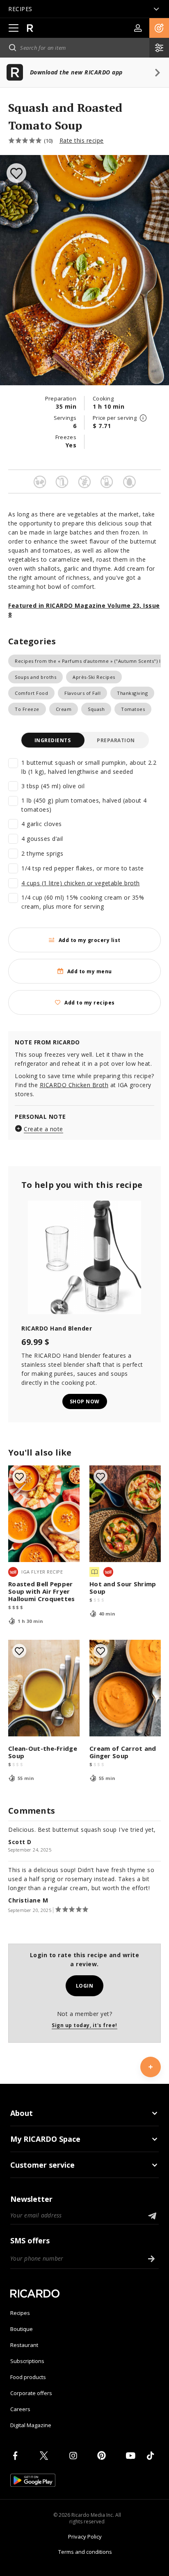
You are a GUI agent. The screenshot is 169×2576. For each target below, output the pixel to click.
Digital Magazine (31, 2425)
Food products (28, 2377)
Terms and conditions (85, 2552)
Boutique (22, 2329)
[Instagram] (75, 2456)
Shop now (85, 1401)
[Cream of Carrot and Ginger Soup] (125, 1688)
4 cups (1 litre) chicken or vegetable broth (81, 883)
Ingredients (53, 740)
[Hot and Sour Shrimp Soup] (125, 1514)
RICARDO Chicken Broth (74, 1085)
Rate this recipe (82, 140)
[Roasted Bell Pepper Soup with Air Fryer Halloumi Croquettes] (44, 1514)
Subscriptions (27, 2361)
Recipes (20, 2313)
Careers (20, 2409)
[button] (159, 28)
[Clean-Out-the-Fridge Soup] (44, 1688)
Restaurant (24, 2345)
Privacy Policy (85, 2537)
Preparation (116, 740)
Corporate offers (31, 2393)
